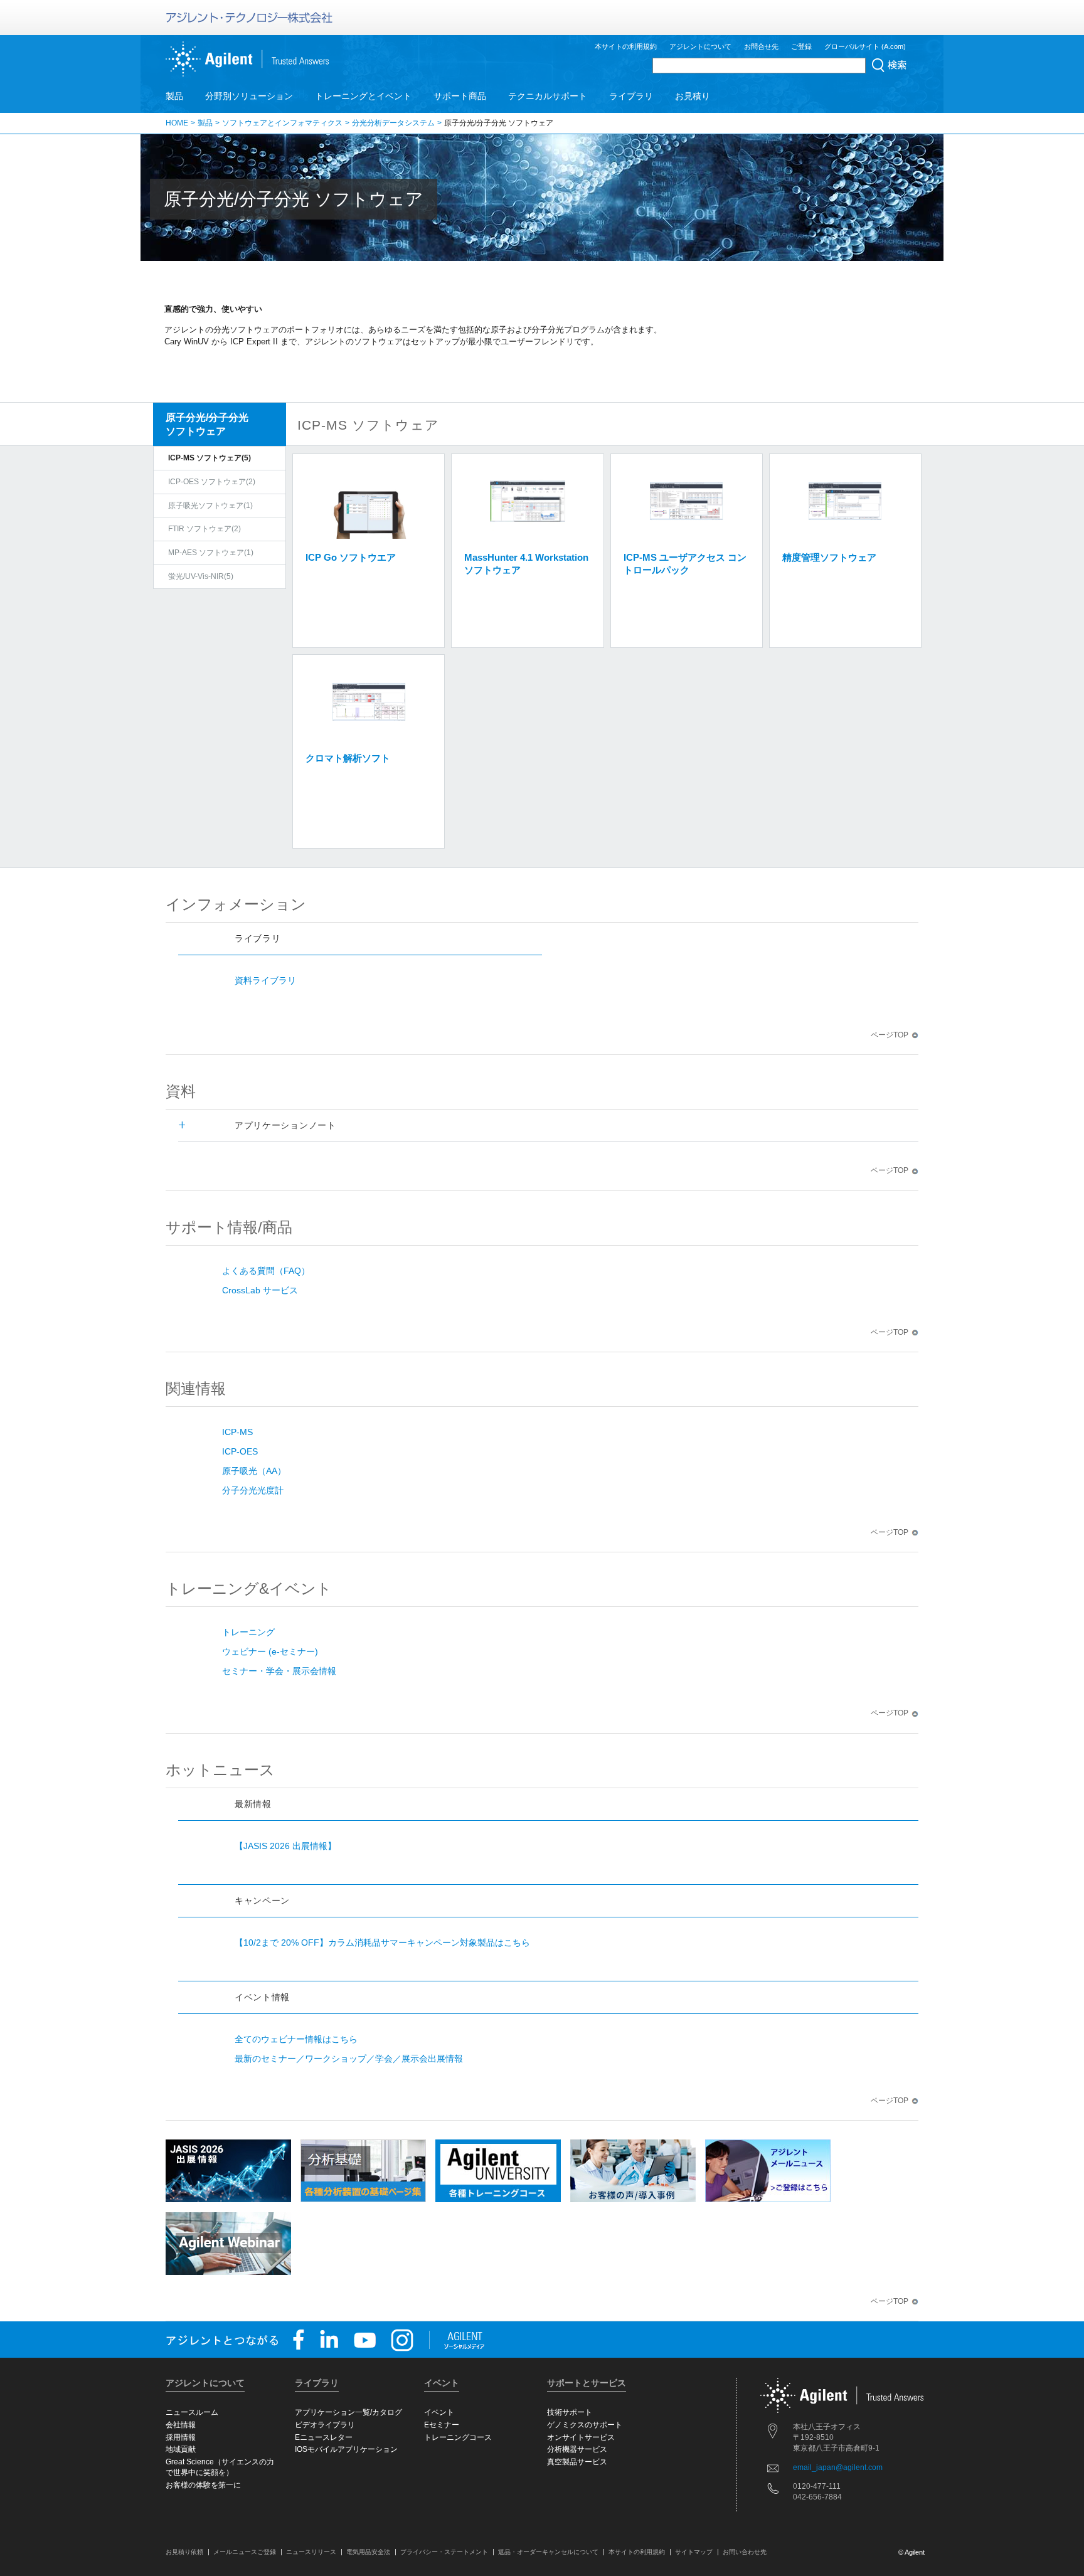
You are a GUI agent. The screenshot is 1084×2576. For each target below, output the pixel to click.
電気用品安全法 (368, 2552)
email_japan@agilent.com (838, 2467)
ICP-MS (237, 1432)
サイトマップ (694, 2552)
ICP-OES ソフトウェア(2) (212, 482)
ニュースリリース (311, 2552)
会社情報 (181, 2425)
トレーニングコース (458, 2437)
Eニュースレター (324, 2437)
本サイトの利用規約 (626, 46)
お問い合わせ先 (745, 2552)
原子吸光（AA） (254, 1471)
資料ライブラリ (265, 980)
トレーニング (248, 1632)
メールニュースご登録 (245, 2552)
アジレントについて (700, 46)
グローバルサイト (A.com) (865, 46)
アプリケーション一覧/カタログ (348, 2412)
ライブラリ (631, 96)
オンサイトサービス (581, 2437)
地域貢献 (181, 2449)
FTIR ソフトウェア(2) (205, 529)
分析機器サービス (577, 2449)
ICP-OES (240, 1451)
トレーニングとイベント (363, 96)
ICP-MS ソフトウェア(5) (210, 458)
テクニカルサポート (548, 96)
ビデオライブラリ (325, 2425)
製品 (174, 96)
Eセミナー (442, 2425)
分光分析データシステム (393, 123)
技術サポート (570, 2412)
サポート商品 (460, 96)
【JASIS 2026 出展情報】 (285, 1846)
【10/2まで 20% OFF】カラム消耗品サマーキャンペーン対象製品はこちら (382, 1943)
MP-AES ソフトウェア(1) (211, 553)
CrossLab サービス (260, 1290)
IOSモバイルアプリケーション (346, 2449)
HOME (177, 123)
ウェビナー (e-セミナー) (270, 1651)
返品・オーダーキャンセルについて (548, 2552)
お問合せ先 (761, 46)
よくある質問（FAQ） (266, 1271)
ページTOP (890, 1035)
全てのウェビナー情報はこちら (296, 2039)
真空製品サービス (577, 2462)
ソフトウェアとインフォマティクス (282, 123)
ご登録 (801, 46)
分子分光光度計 (253, 1490)
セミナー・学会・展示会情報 (279, 1671)
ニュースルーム (192, 2412)
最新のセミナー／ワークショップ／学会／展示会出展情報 (349, 2059)
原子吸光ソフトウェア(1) (210, 506)
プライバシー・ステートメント (444, 2552)
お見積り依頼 (184, 2552)
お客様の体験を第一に (203, 2485)
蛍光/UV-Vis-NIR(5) (201, 576)
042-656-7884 (817, 2497)
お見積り (693, 96)
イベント (439, 2412)
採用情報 (181, 2437)
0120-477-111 (817, 2486)
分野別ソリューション (249, 96)
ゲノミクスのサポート (585, 2425)
